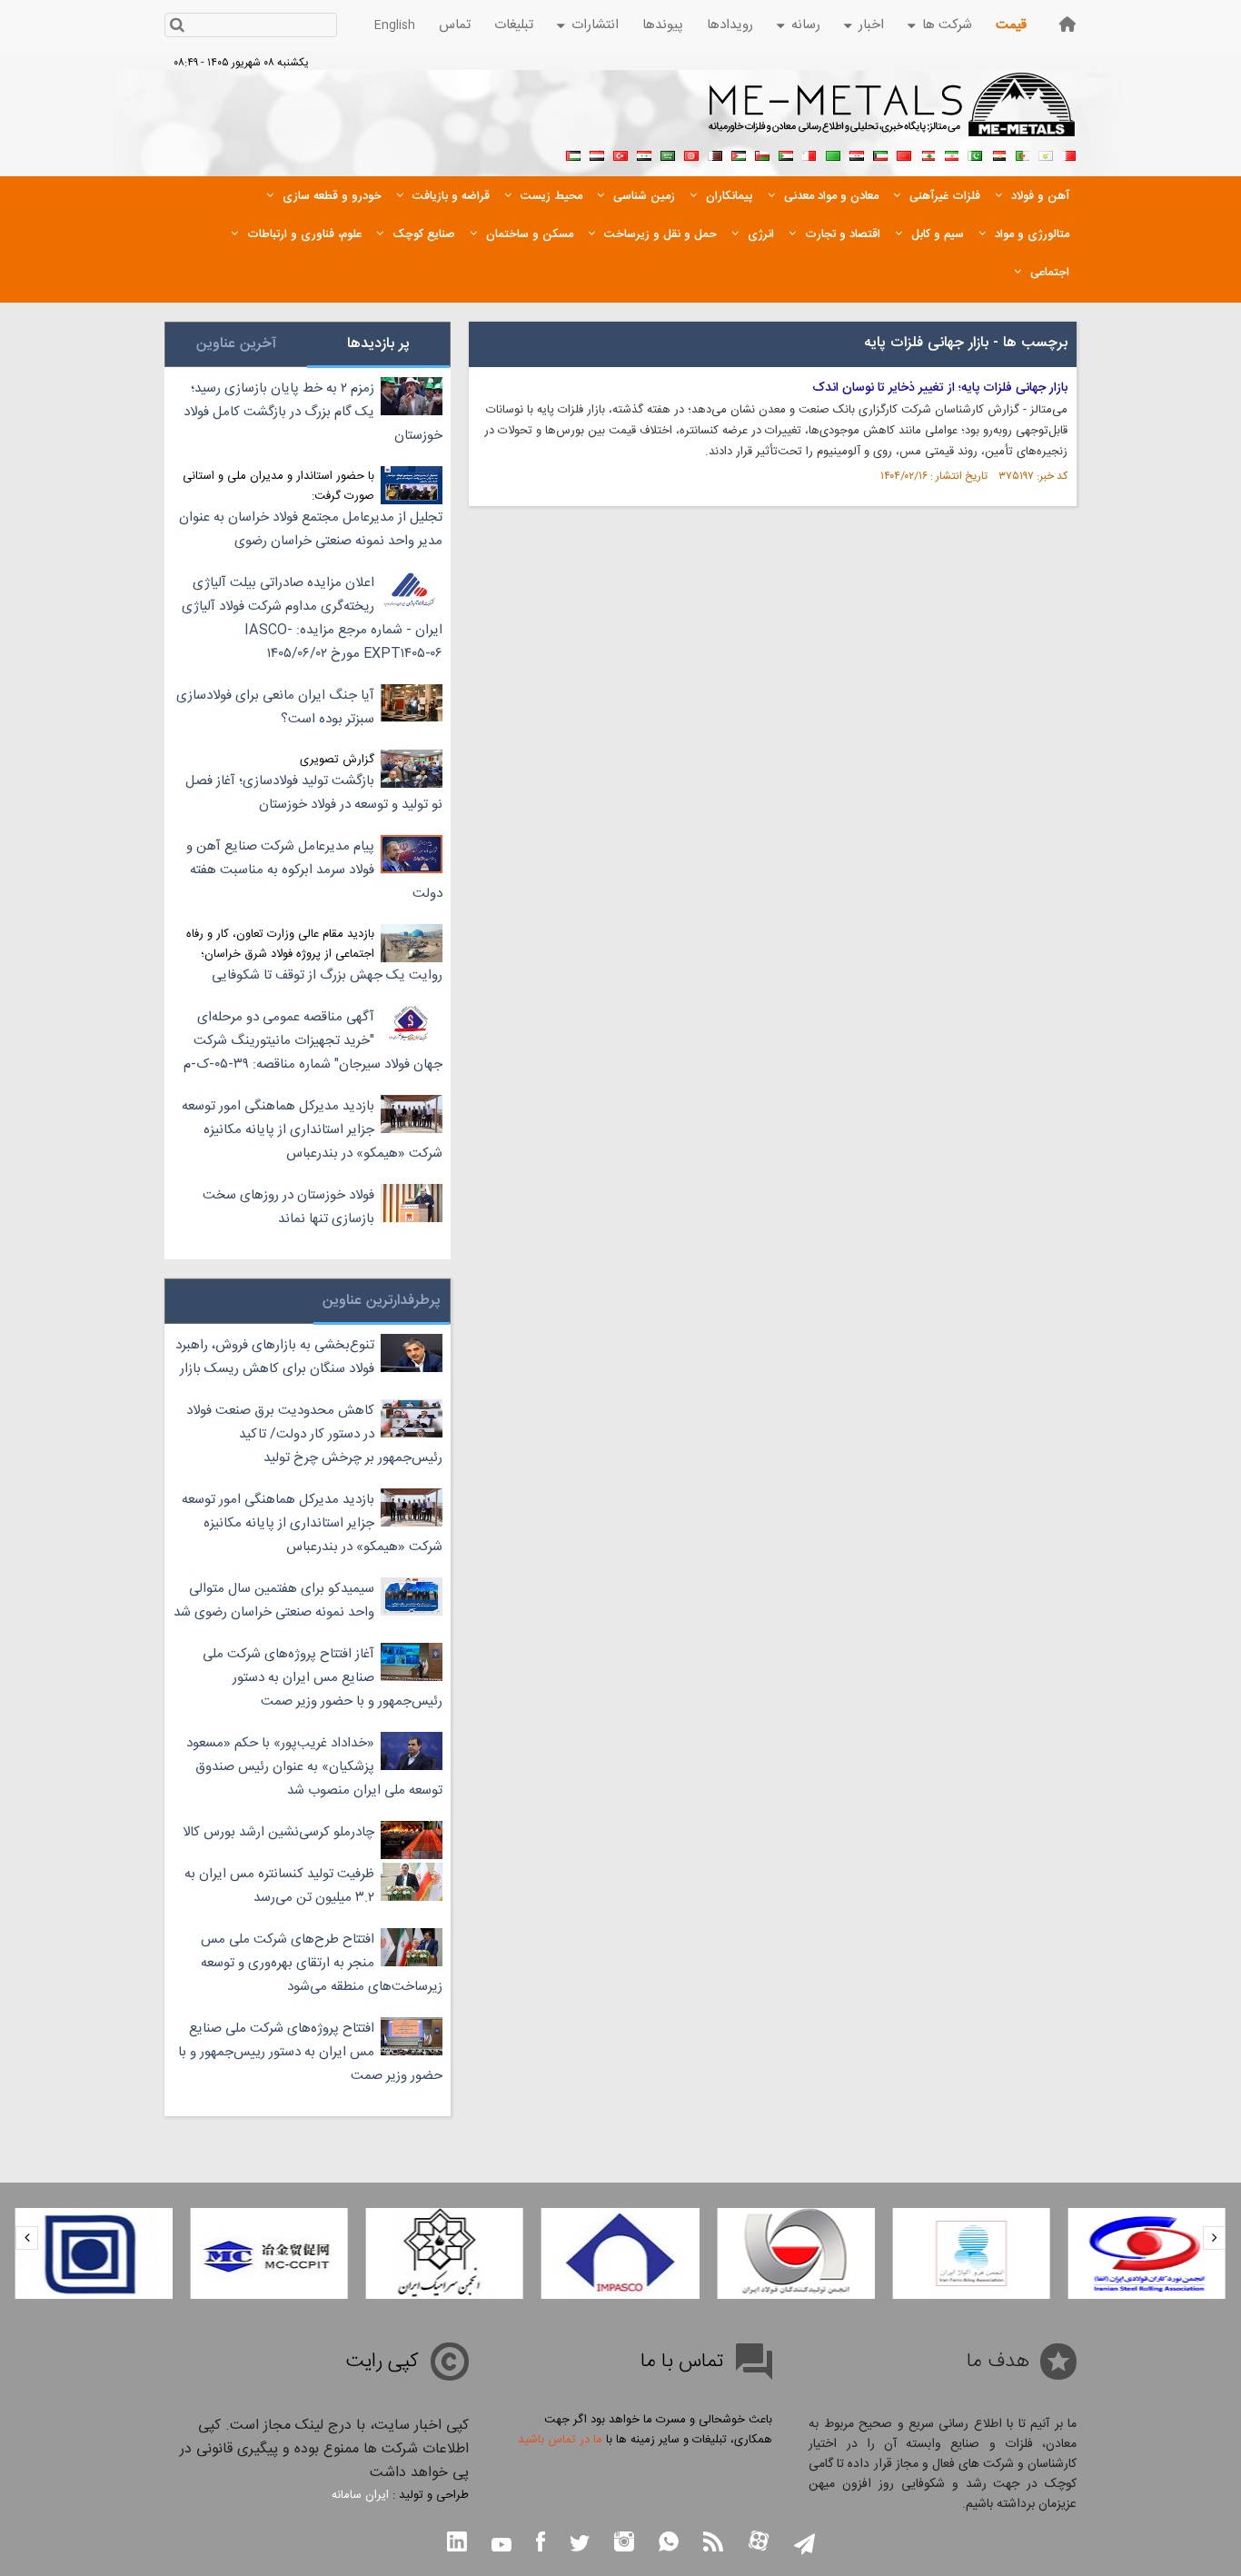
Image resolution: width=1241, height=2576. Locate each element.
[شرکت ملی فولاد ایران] (93, 2253)
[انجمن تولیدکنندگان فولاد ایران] (795, 2253)
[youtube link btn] (501, 2547)
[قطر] (715, 154)
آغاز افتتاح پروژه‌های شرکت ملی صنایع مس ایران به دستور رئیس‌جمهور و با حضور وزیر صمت (323, 1678)
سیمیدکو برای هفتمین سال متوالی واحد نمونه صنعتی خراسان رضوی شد (274, 1601)
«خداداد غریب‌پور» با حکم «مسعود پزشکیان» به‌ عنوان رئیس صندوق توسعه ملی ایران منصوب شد (314, 1767)
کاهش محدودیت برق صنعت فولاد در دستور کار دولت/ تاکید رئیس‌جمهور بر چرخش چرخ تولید (314, 1434)
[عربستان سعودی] (668, 154)
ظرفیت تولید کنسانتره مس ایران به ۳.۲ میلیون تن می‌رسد (279, 1886)
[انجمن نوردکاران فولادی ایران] (1147, 2253)
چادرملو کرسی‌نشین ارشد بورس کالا (278, 1832)
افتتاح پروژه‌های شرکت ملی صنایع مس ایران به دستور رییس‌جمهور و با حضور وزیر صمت (310, 2052)
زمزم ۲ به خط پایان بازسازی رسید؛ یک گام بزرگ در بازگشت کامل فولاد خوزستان (313, 412)
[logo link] (893, 114)
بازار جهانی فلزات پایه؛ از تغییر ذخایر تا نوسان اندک (940, 388)
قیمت (1011, 25)
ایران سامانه (360, 2495)
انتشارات (595, 25)
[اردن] (739, 154)
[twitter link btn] (580, 2546)
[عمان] (762, 154)
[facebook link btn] (541, 2544)
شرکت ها (947, 25)
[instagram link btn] (624, 2544)
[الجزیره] (1022, 154)
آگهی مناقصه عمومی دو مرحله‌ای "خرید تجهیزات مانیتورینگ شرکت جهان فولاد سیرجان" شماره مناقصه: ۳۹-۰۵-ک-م (313, 1041)
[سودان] (786, 154)
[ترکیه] (620, 154)
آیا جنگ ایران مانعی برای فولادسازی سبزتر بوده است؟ (275, 707)
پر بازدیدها (378, 344)
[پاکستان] (975, 154)
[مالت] (809, 154)
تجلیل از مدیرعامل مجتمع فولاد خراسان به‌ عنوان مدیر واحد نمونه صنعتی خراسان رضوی (311, 529)
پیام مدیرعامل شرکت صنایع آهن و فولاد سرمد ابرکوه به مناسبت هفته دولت (314, 870)
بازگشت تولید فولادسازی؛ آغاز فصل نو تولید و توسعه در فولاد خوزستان (314, 793)
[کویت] (880, 154)
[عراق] (857, 154)
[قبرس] (1046, 154)
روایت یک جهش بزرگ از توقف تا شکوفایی (327, 975)
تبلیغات (514, 25)
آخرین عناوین (236, 344)
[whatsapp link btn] (669, 2544)
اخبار (871, 25)
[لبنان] (928, 154)
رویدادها (730, 25)
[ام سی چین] (268, 2253)
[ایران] (951, 154)
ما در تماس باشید (560, 2440)
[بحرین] (1069, 154)
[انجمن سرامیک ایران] (445, 2253)
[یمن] (597, 154)
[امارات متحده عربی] (573, 154)
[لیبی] (833, 154)
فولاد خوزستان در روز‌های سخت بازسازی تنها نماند (288, 1207)
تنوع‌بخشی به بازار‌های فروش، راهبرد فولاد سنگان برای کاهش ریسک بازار (275, 1357)
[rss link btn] (713, 2544)
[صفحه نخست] (1067, 24)
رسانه (806, 25)
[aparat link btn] (759, 2543)
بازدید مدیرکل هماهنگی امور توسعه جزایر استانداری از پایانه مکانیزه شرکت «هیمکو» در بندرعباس (312, 1130)
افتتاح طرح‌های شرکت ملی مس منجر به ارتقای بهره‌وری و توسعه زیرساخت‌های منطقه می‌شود (322, 1963)
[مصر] (998, 154)
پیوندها (663, 25)
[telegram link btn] (804, 2546)
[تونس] (691, 154)
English (395, 25)
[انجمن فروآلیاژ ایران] (971, 2253)
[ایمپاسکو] (620, 2253)
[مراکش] (904, 154)
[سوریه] (644, 154)
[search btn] (177, 27)
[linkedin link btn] (457, 2544)
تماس (455, 25)
